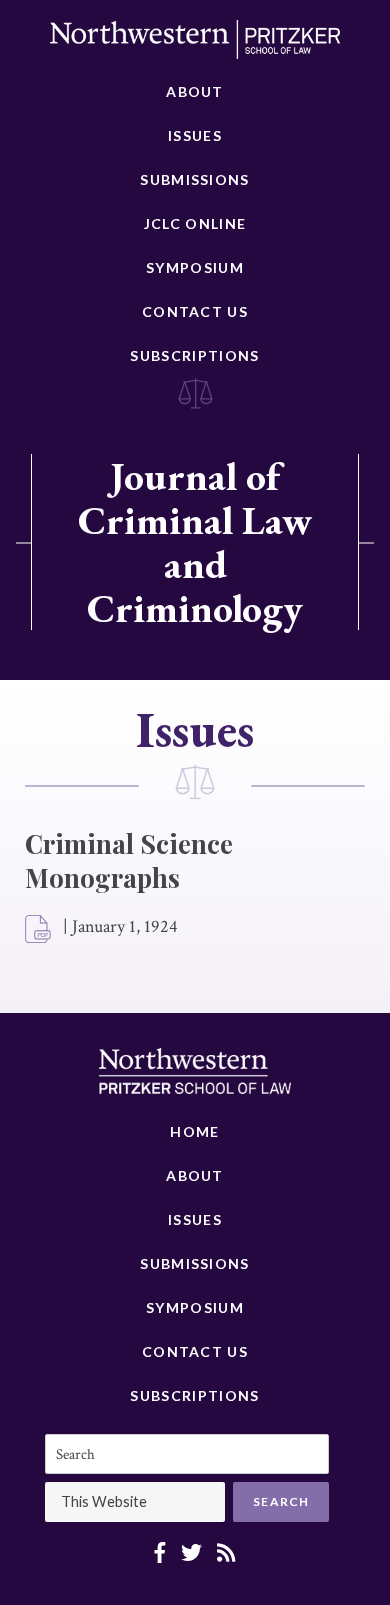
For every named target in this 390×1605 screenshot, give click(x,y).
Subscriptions (194, 355)
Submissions (194, 179)
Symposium (195, 267)
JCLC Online (195, 223)
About (195, 91)
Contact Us (195, 311)
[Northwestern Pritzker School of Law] (195, 45)
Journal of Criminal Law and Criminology (195, 542)
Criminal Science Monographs (129, 860)
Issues (195, 135)
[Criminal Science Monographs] (39, 930)
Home (194, 1131)
